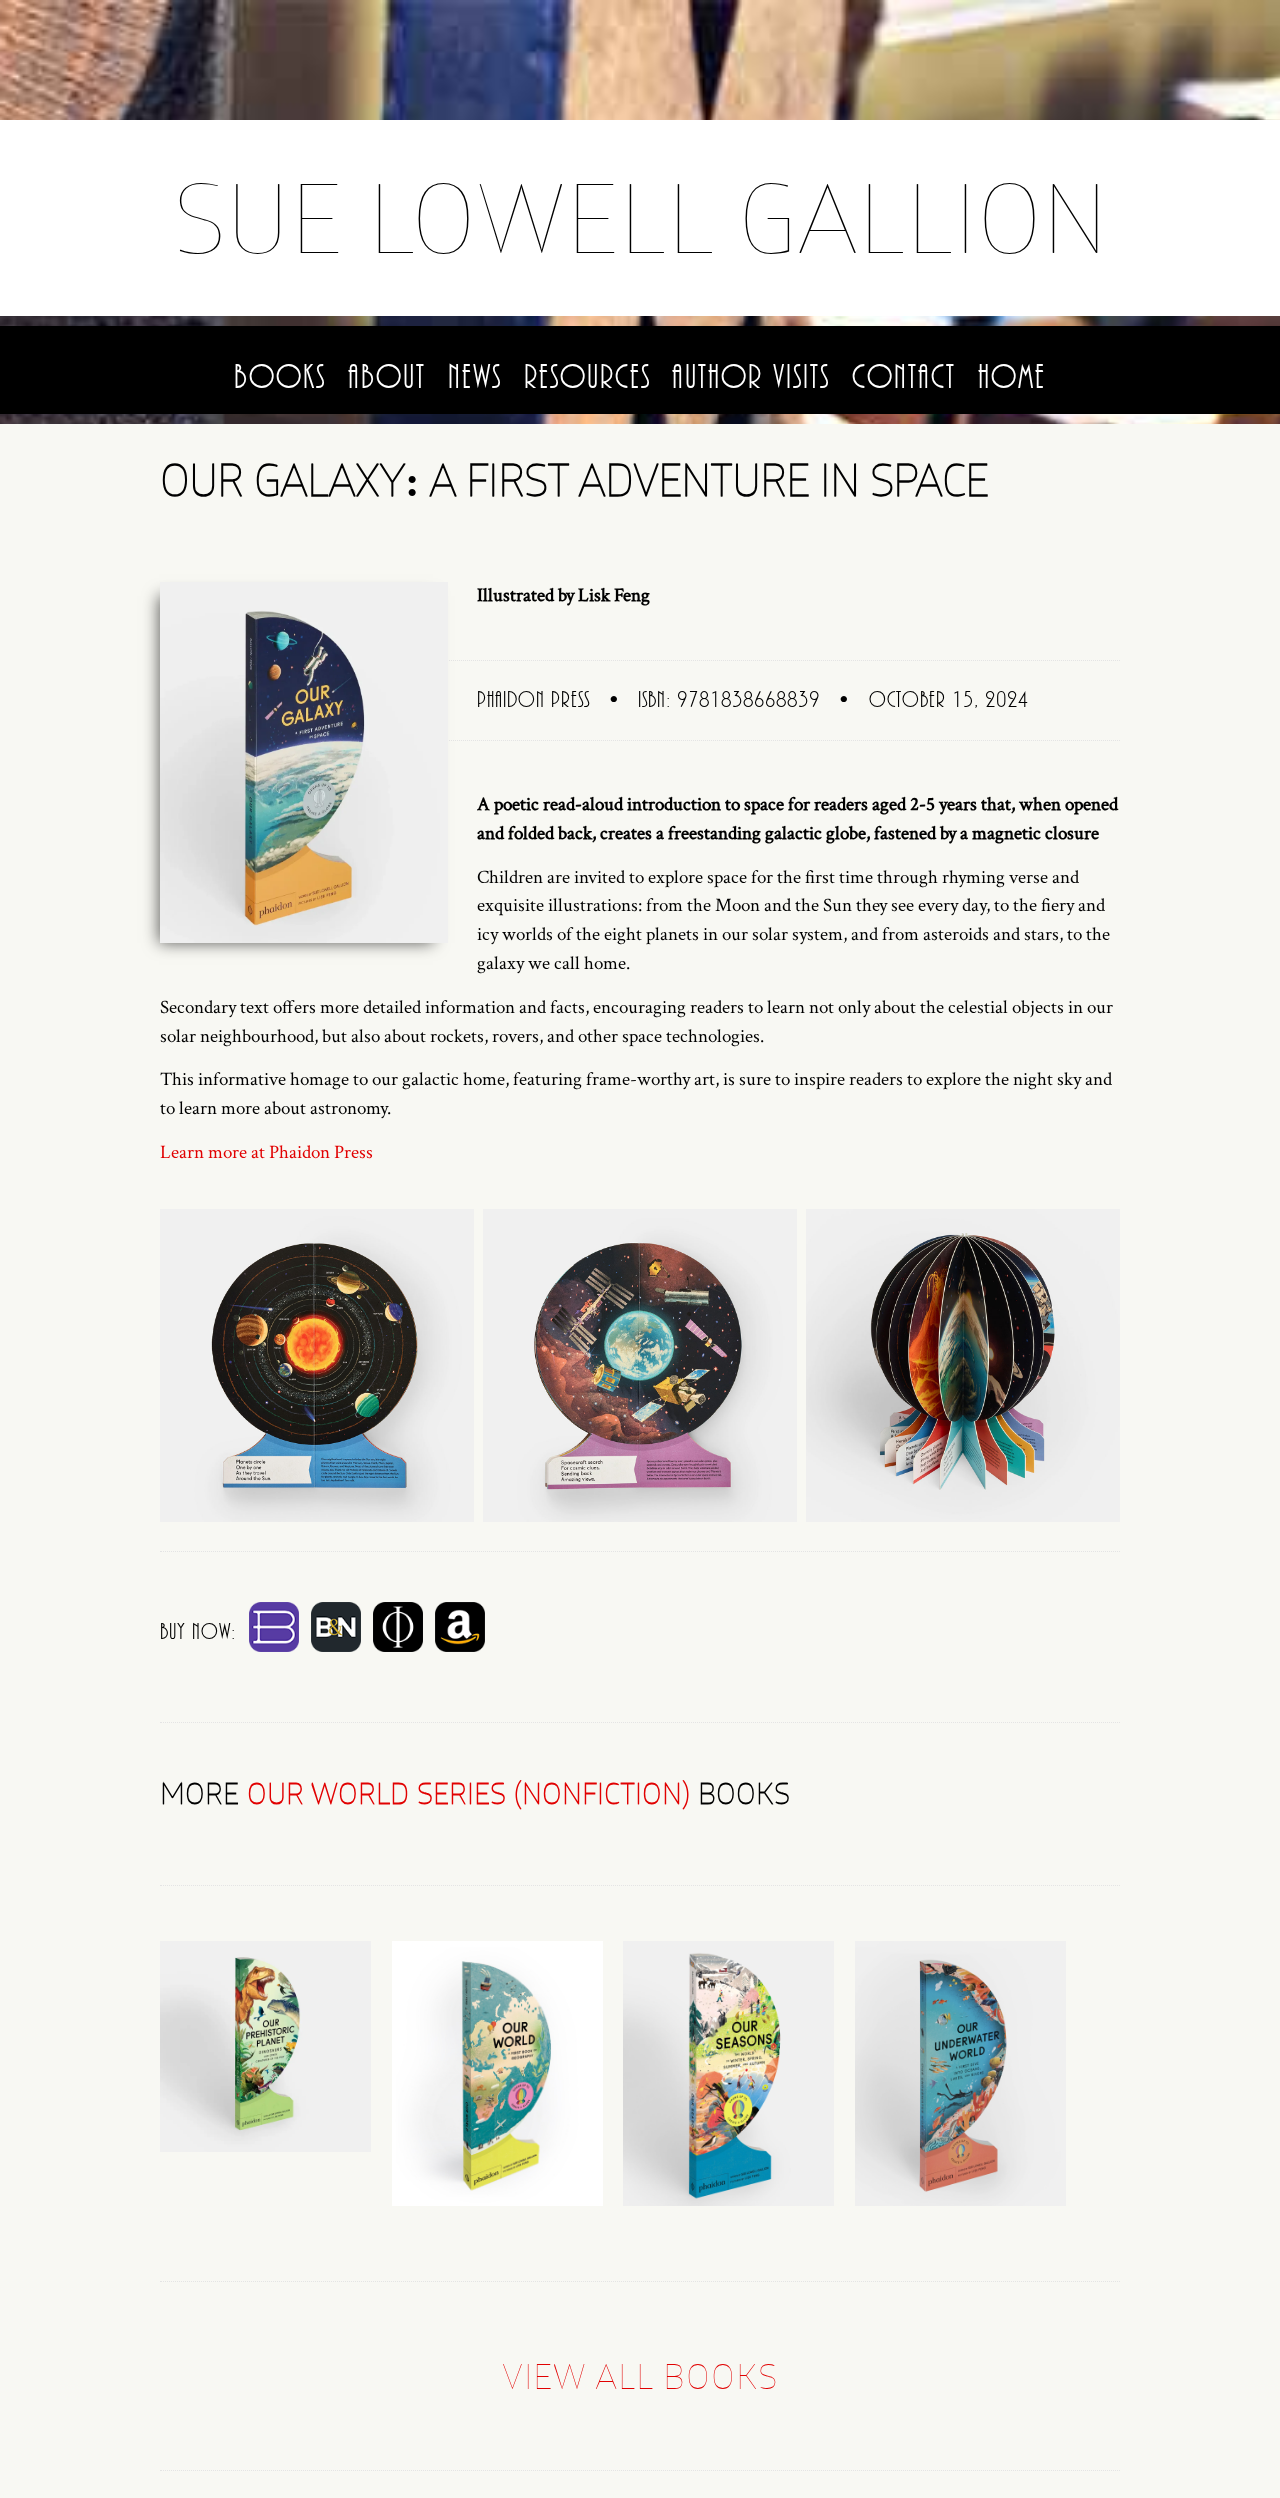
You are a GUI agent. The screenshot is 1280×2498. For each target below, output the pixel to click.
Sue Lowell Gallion (640, 217)
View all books (640, 2376)
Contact (904, 377)
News (475, 377)
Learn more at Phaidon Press (266, 1152)
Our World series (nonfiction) (468, 1793)
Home (1012, 377)
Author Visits (751, 377)
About (387, 377)
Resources (587, 377)
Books (280, 377)
